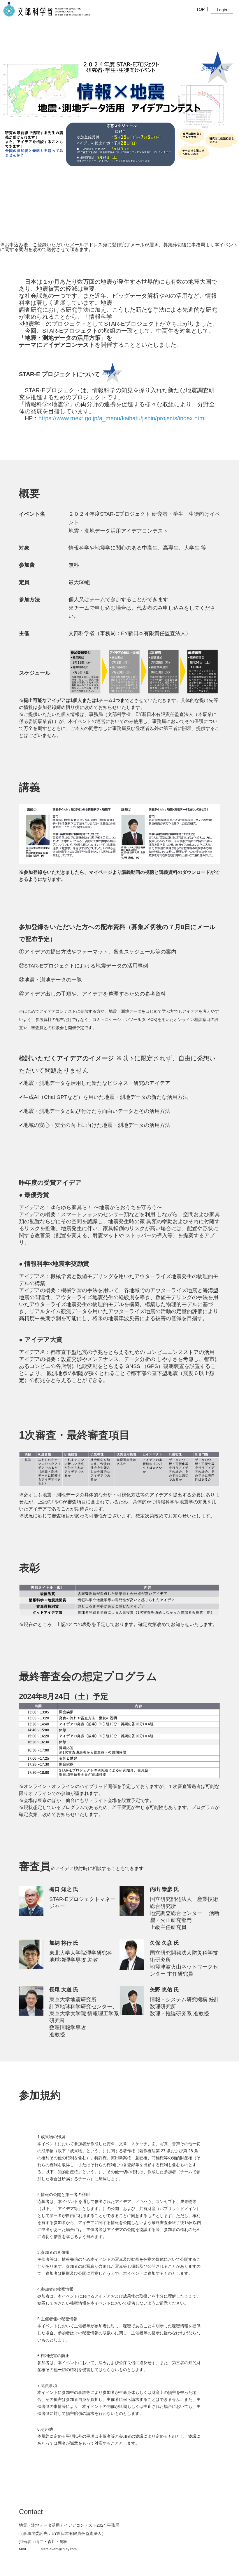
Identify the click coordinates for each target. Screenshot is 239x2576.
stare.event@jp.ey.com (59, 2549)
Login (222, 10)
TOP (200, 9)
